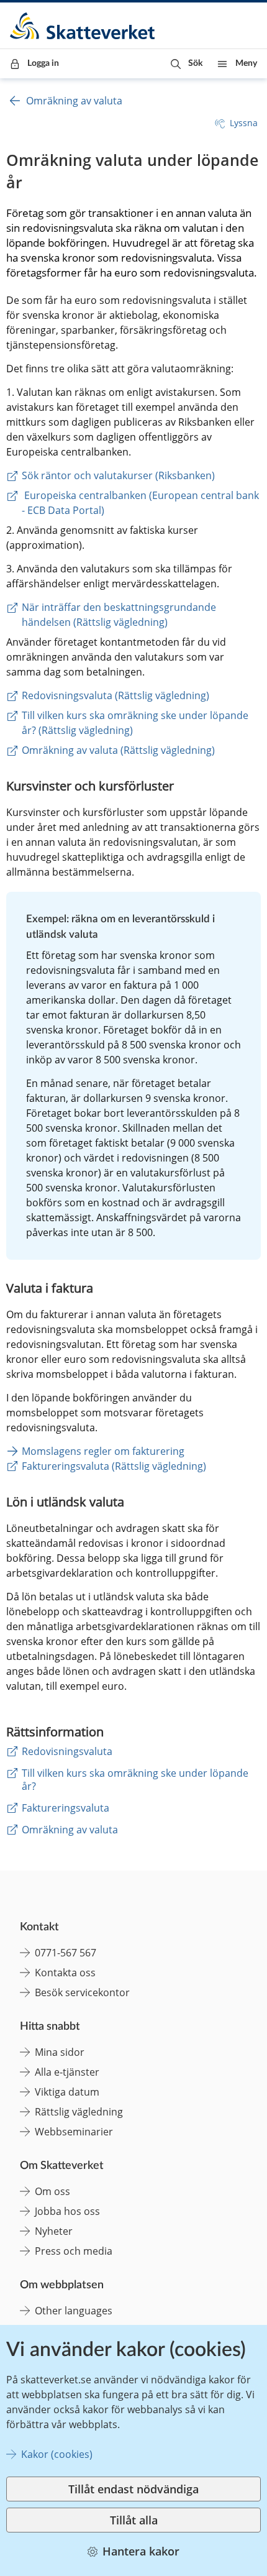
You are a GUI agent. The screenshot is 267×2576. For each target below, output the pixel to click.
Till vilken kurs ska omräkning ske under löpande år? (135, 1780)
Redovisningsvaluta (67, 1751)
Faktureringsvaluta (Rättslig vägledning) (114, 1466)
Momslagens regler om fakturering (103, 1451)
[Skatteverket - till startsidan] (83, 26)
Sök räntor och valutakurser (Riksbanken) (118, 475)
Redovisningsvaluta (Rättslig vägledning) (115, 695)
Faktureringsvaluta (66, 1808)
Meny (246, 63)
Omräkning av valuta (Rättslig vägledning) (118, 750)
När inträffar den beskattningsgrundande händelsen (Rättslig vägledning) (120, 615)
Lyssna (244, 123)
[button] (187, 64)
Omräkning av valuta (74, 101)
